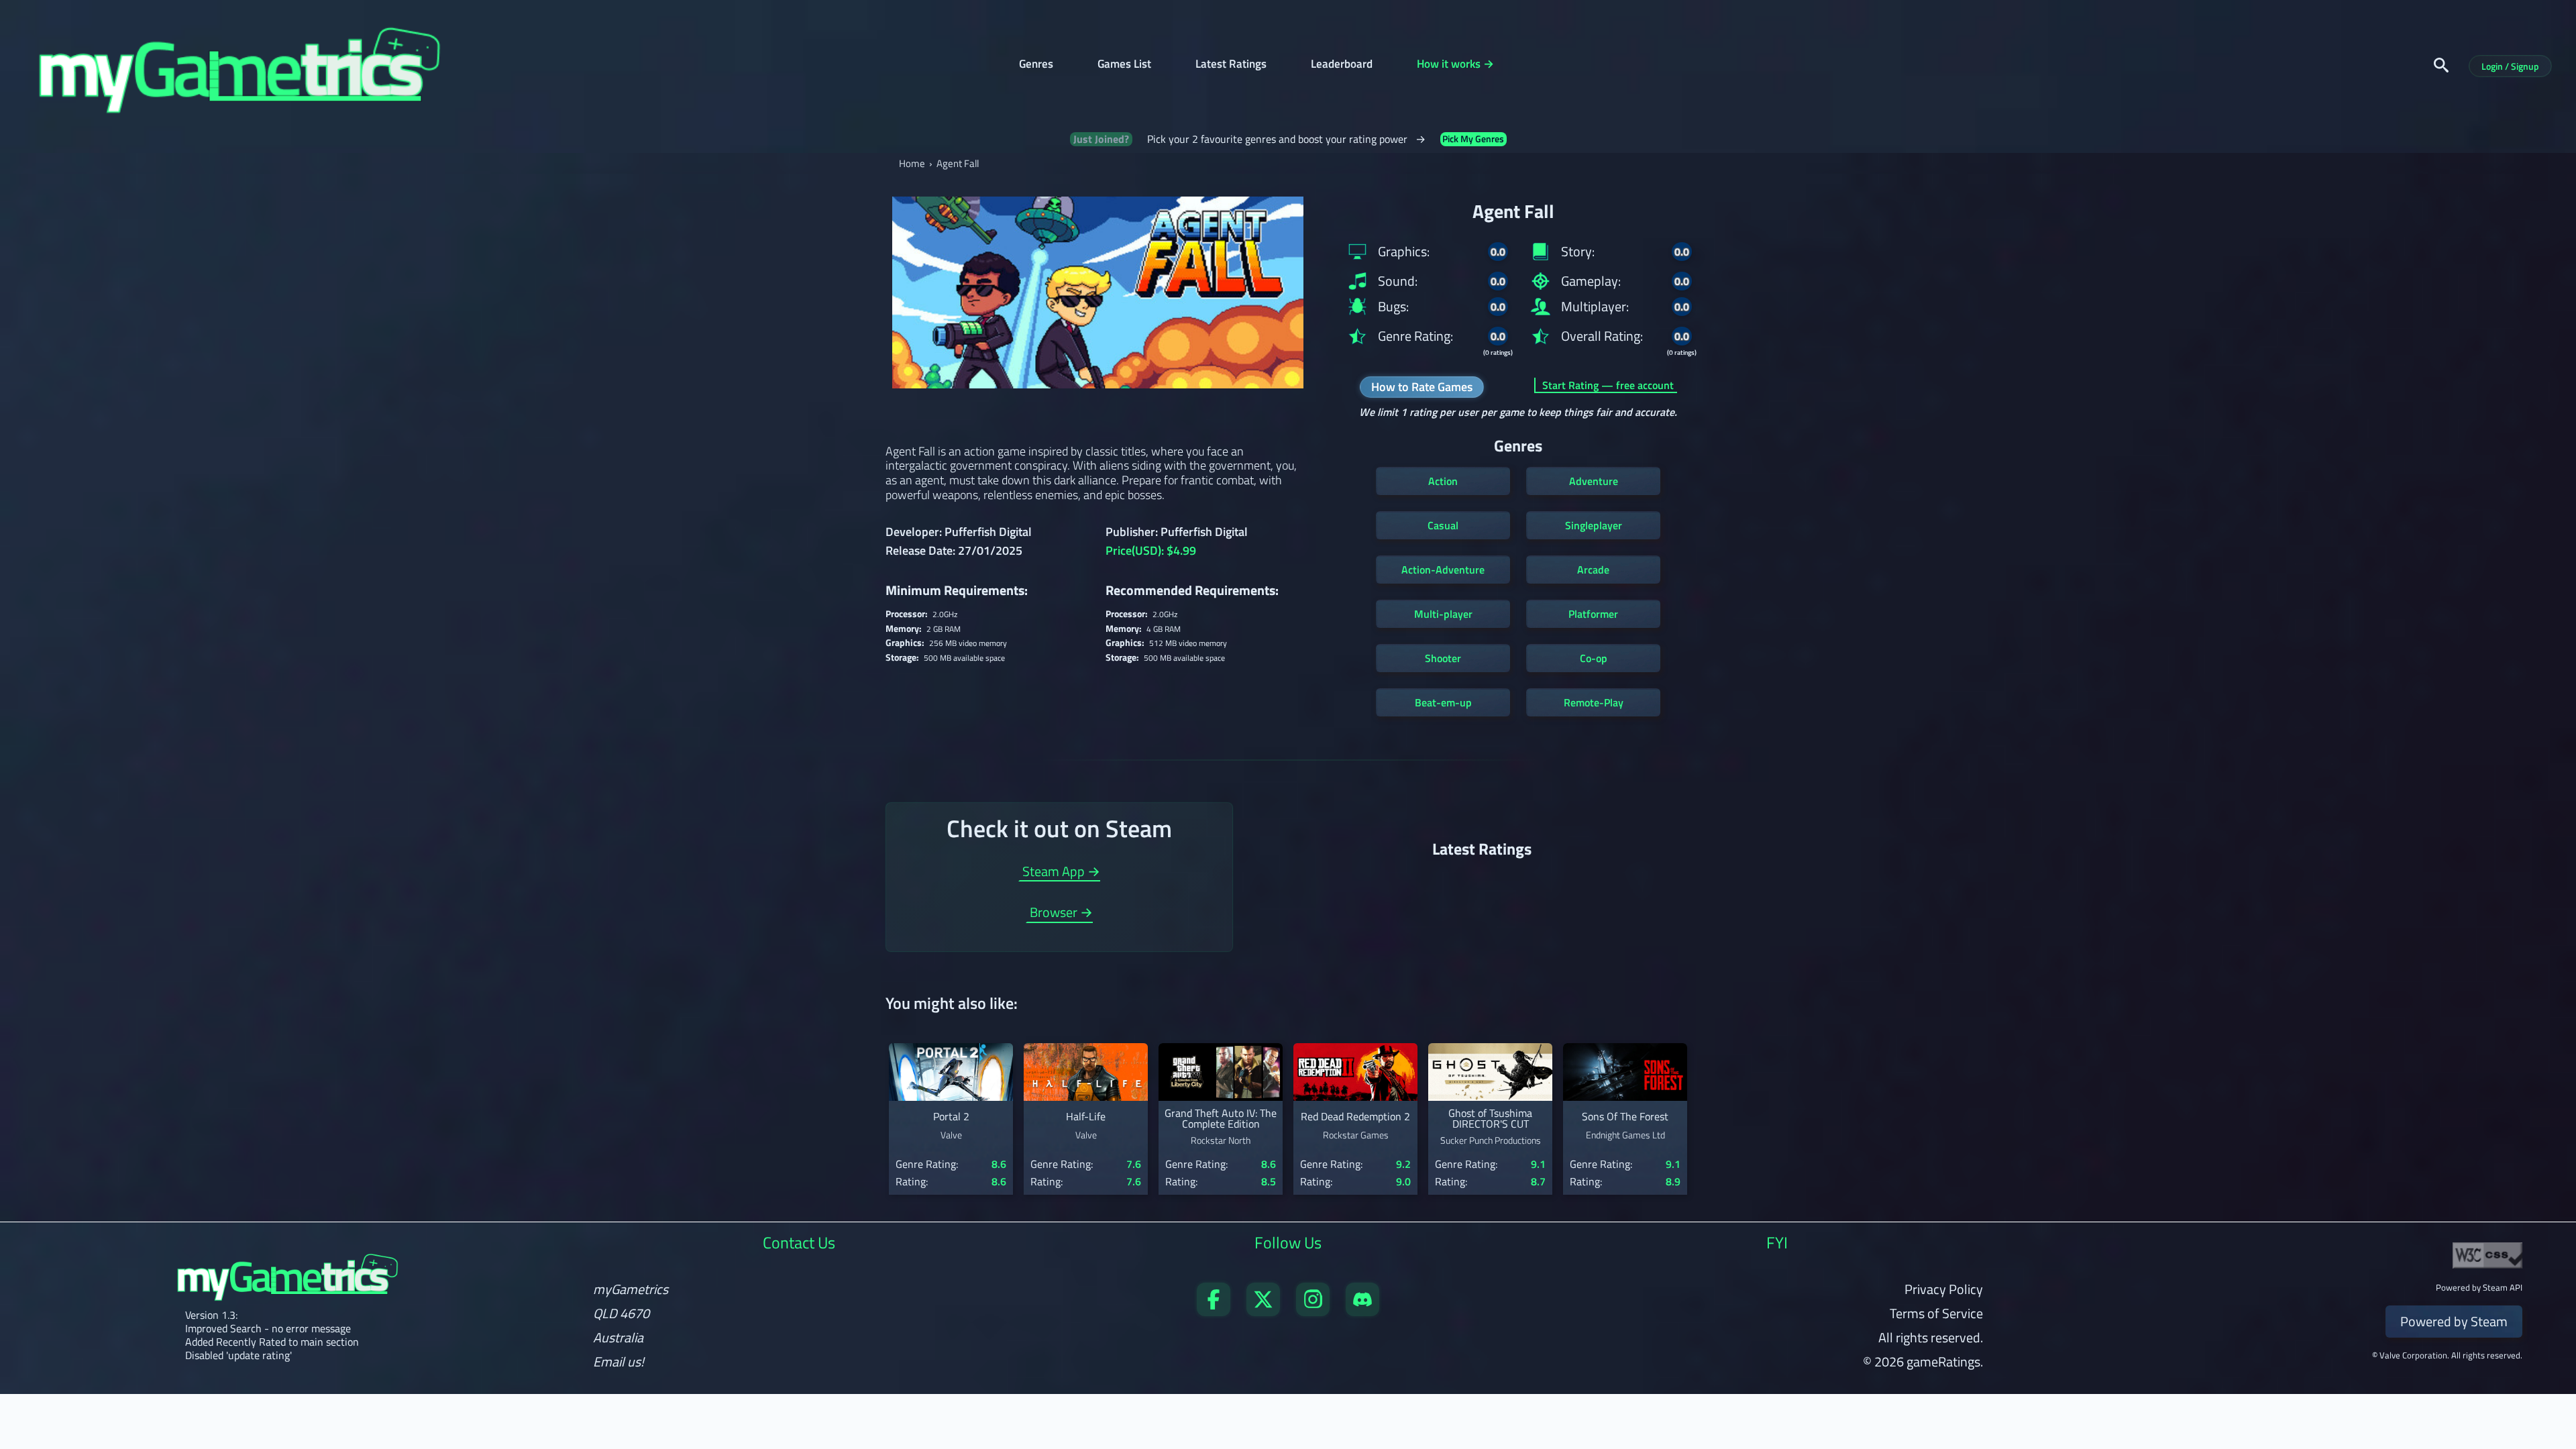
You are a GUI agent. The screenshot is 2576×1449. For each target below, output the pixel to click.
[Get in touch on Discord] (1362, 1311)
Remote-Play (1594, 702)
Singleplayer (1594, 525)
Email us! (619, 1362)
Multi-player (1443, 614)
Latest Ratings (1231, 65)
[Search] (2441, 65)
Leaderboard (1342, 65)
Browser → (1061, 914)
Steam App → (1061, 873)
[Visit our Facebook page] (1214, 1311)
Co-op (1594, 658)
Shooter (1443, 658)
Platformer (1593, 614)
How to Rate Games (1422, 387)
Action (1443, 481)
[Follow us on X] (1263, 1311)
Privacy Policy (1944, 1289)
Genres (1036, 65)
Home (912, 163)
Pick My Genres (1473, 139)
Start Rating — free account (1608, 385)
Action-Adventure (1443, 570)
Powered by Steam (2454, 1321)
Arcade (1593, 570)
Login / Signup (2510, 66)
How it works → (1455, 65)
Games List (1124, 65)
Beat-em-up (1443, 702)
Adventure (1594, 481)
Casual (1443, 525)
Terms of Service (1936, 1313)
